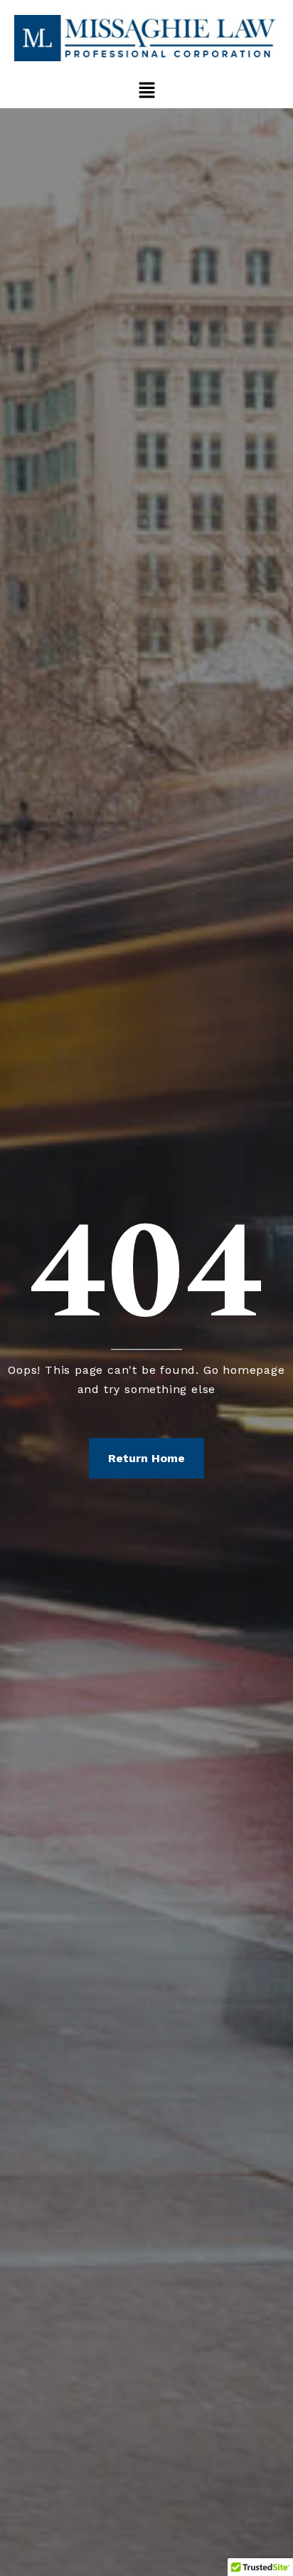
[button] (146, 90)
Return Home (146, 1458)
